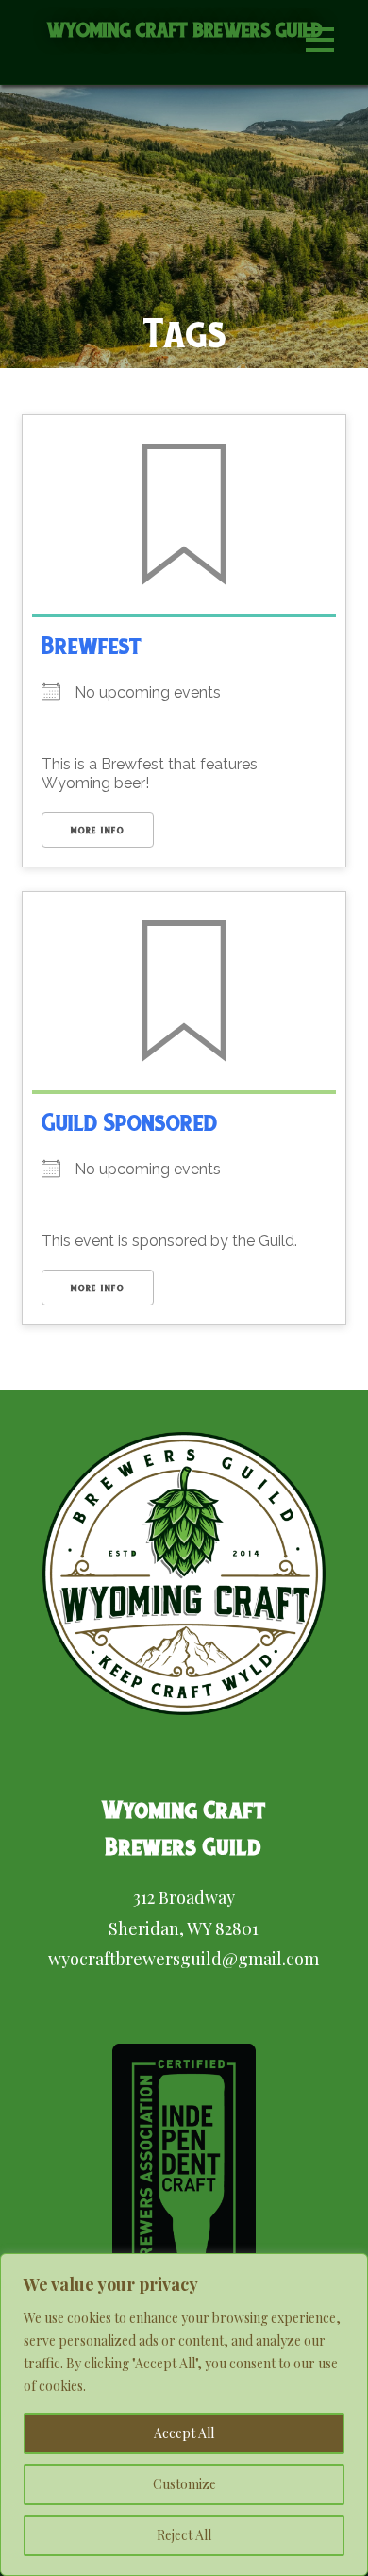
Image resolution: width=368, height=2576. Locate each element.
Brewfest (92, 645)
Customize (184, 2484)
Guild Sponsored (130, 1122)
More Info (98, 830)
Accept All (184, 2433)
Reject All (184, 2535)
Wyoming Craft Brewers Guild (185, 30)
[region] (184, 2415)
